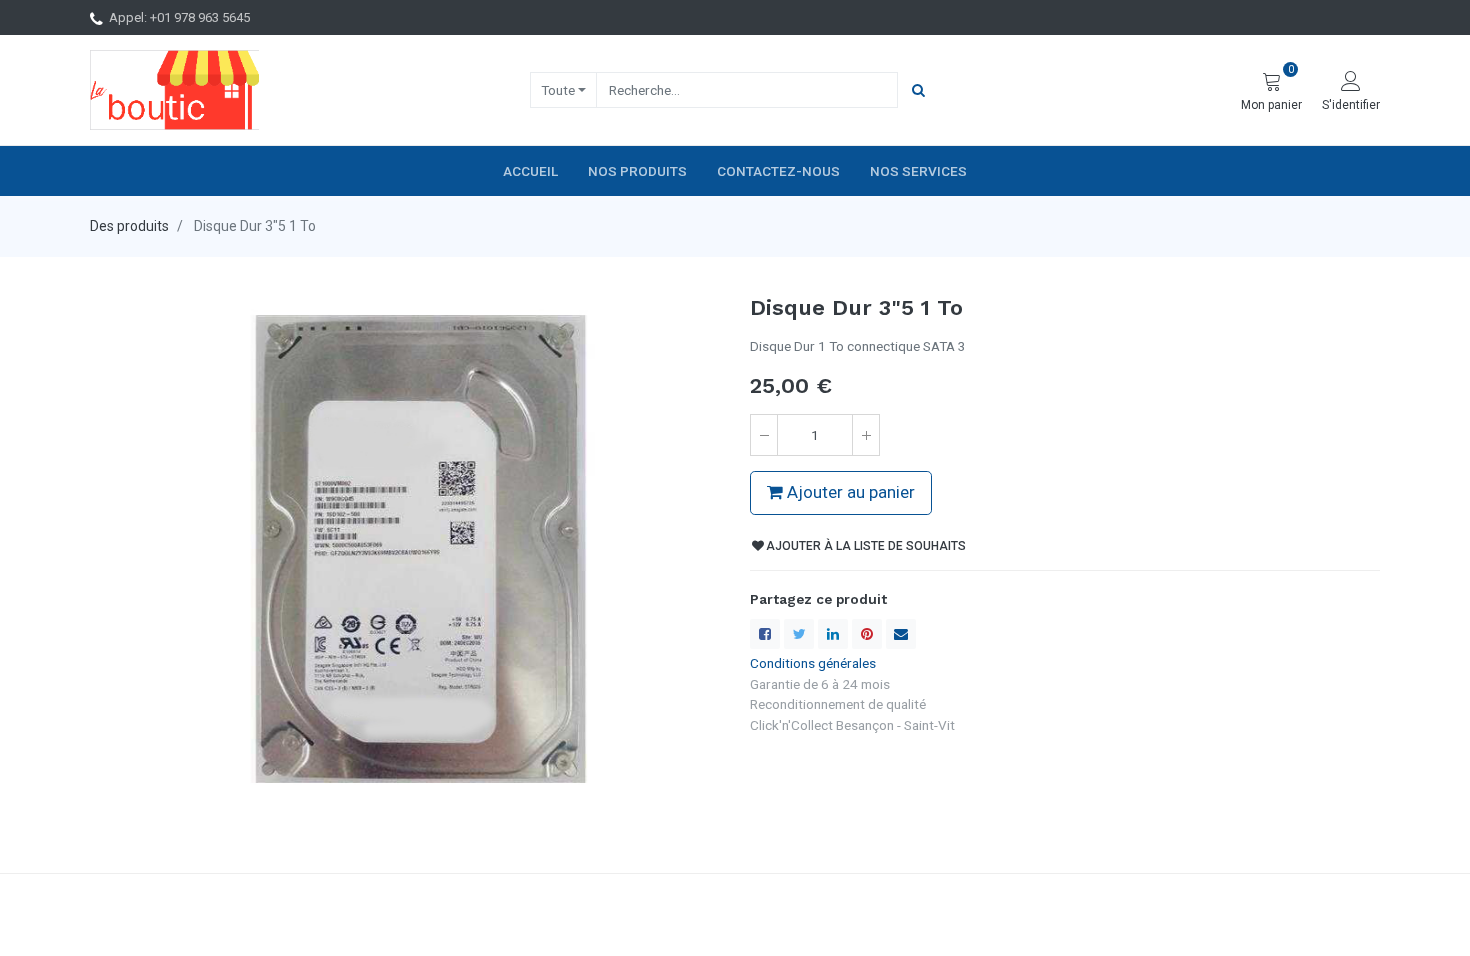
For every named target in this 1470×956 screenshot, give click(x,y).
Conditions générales (813, 663)
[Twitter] (799, 634)
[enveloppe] (901, 634)
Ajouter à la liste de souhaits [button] (866, 546)
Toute (558, 90)
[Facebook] (765, 634)
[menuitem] (530, 171)
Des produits (129, 226)
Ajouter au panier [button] (849, 492)
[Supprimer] (764, 435)
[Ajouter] (866, 435)
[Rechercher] (918, 90)
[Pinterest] (867, 634)
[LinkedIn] (833, 634)
